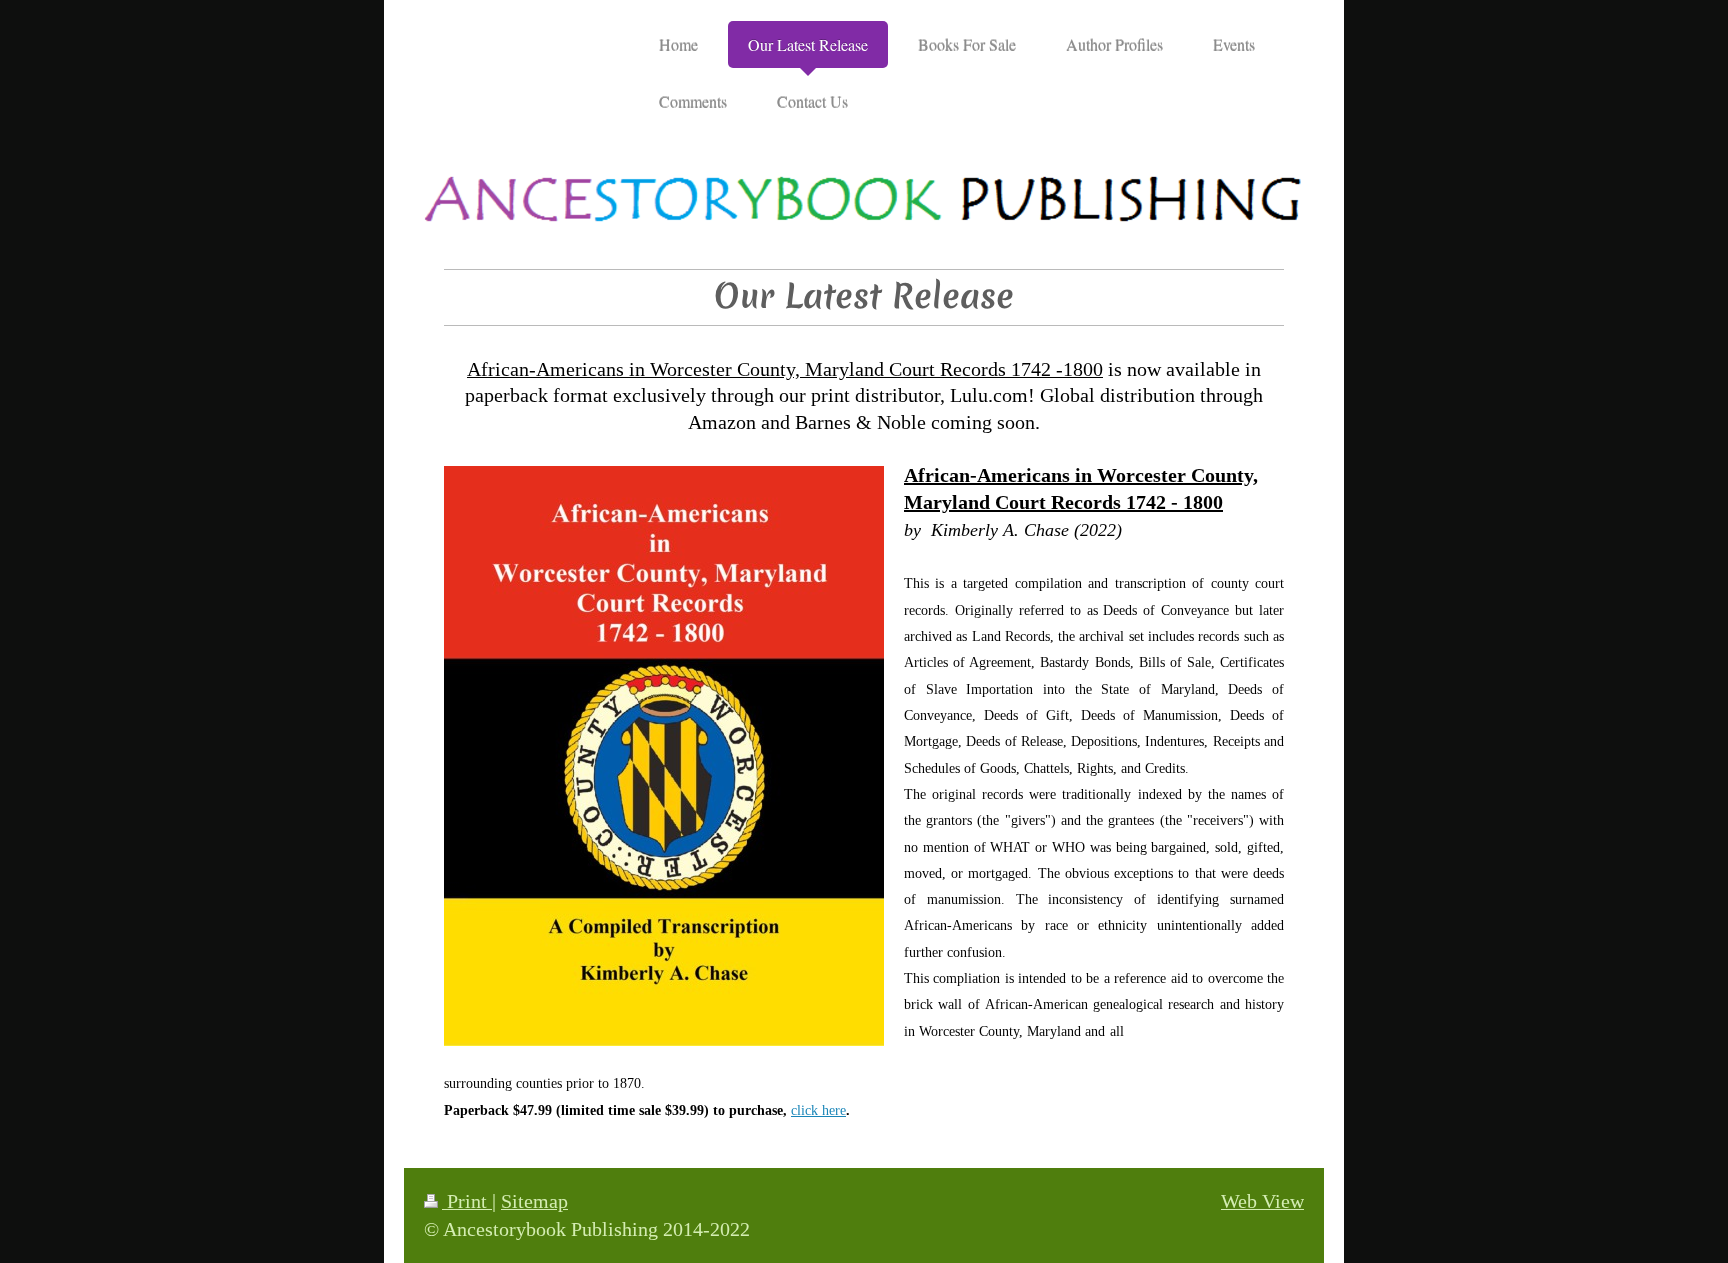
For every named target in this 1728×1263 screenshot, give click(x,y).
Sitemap (534, 1201)
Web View (1262, 1201)
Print (467, 1201)
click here (818, 1110)
